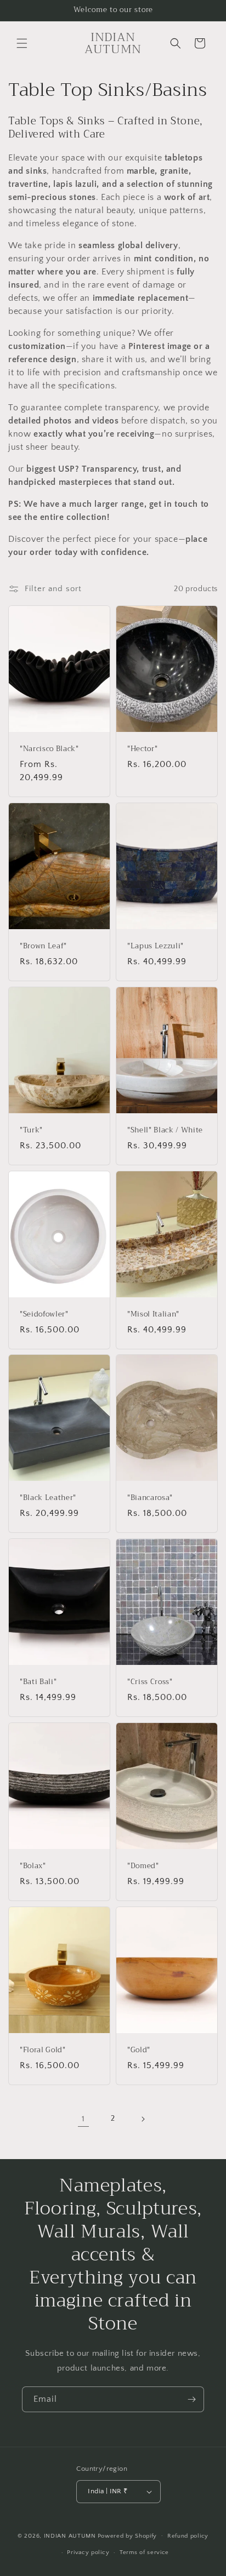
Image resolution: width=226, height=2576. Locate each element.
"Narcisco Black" (49, 749)
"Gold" (139, 2050)
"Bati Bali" (38, 1682)
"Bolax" (33, 1866)
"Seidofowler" (44, 1315)
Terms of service (144, 2552)
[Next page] (143, 2119)
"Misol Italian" (153, 1315)
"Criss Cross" (150, 1682)
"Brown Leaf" (43, 946)
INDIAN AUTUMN (70, 2535)
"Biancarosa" (150, 1498)
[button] (22, 43)
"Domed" (143, 1866)
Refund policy (188, 2536)
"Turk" (31, 1130)
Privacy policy (88, 2552)
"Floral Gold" (43, 2050)
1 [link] (83, 2119)
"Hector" (142, 749)
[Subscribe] (191, 2399)
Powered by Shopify (128, 2535)
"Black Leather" (48, 1498)
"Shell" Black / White (165, 1130)
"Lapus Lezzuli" (156, 946)
